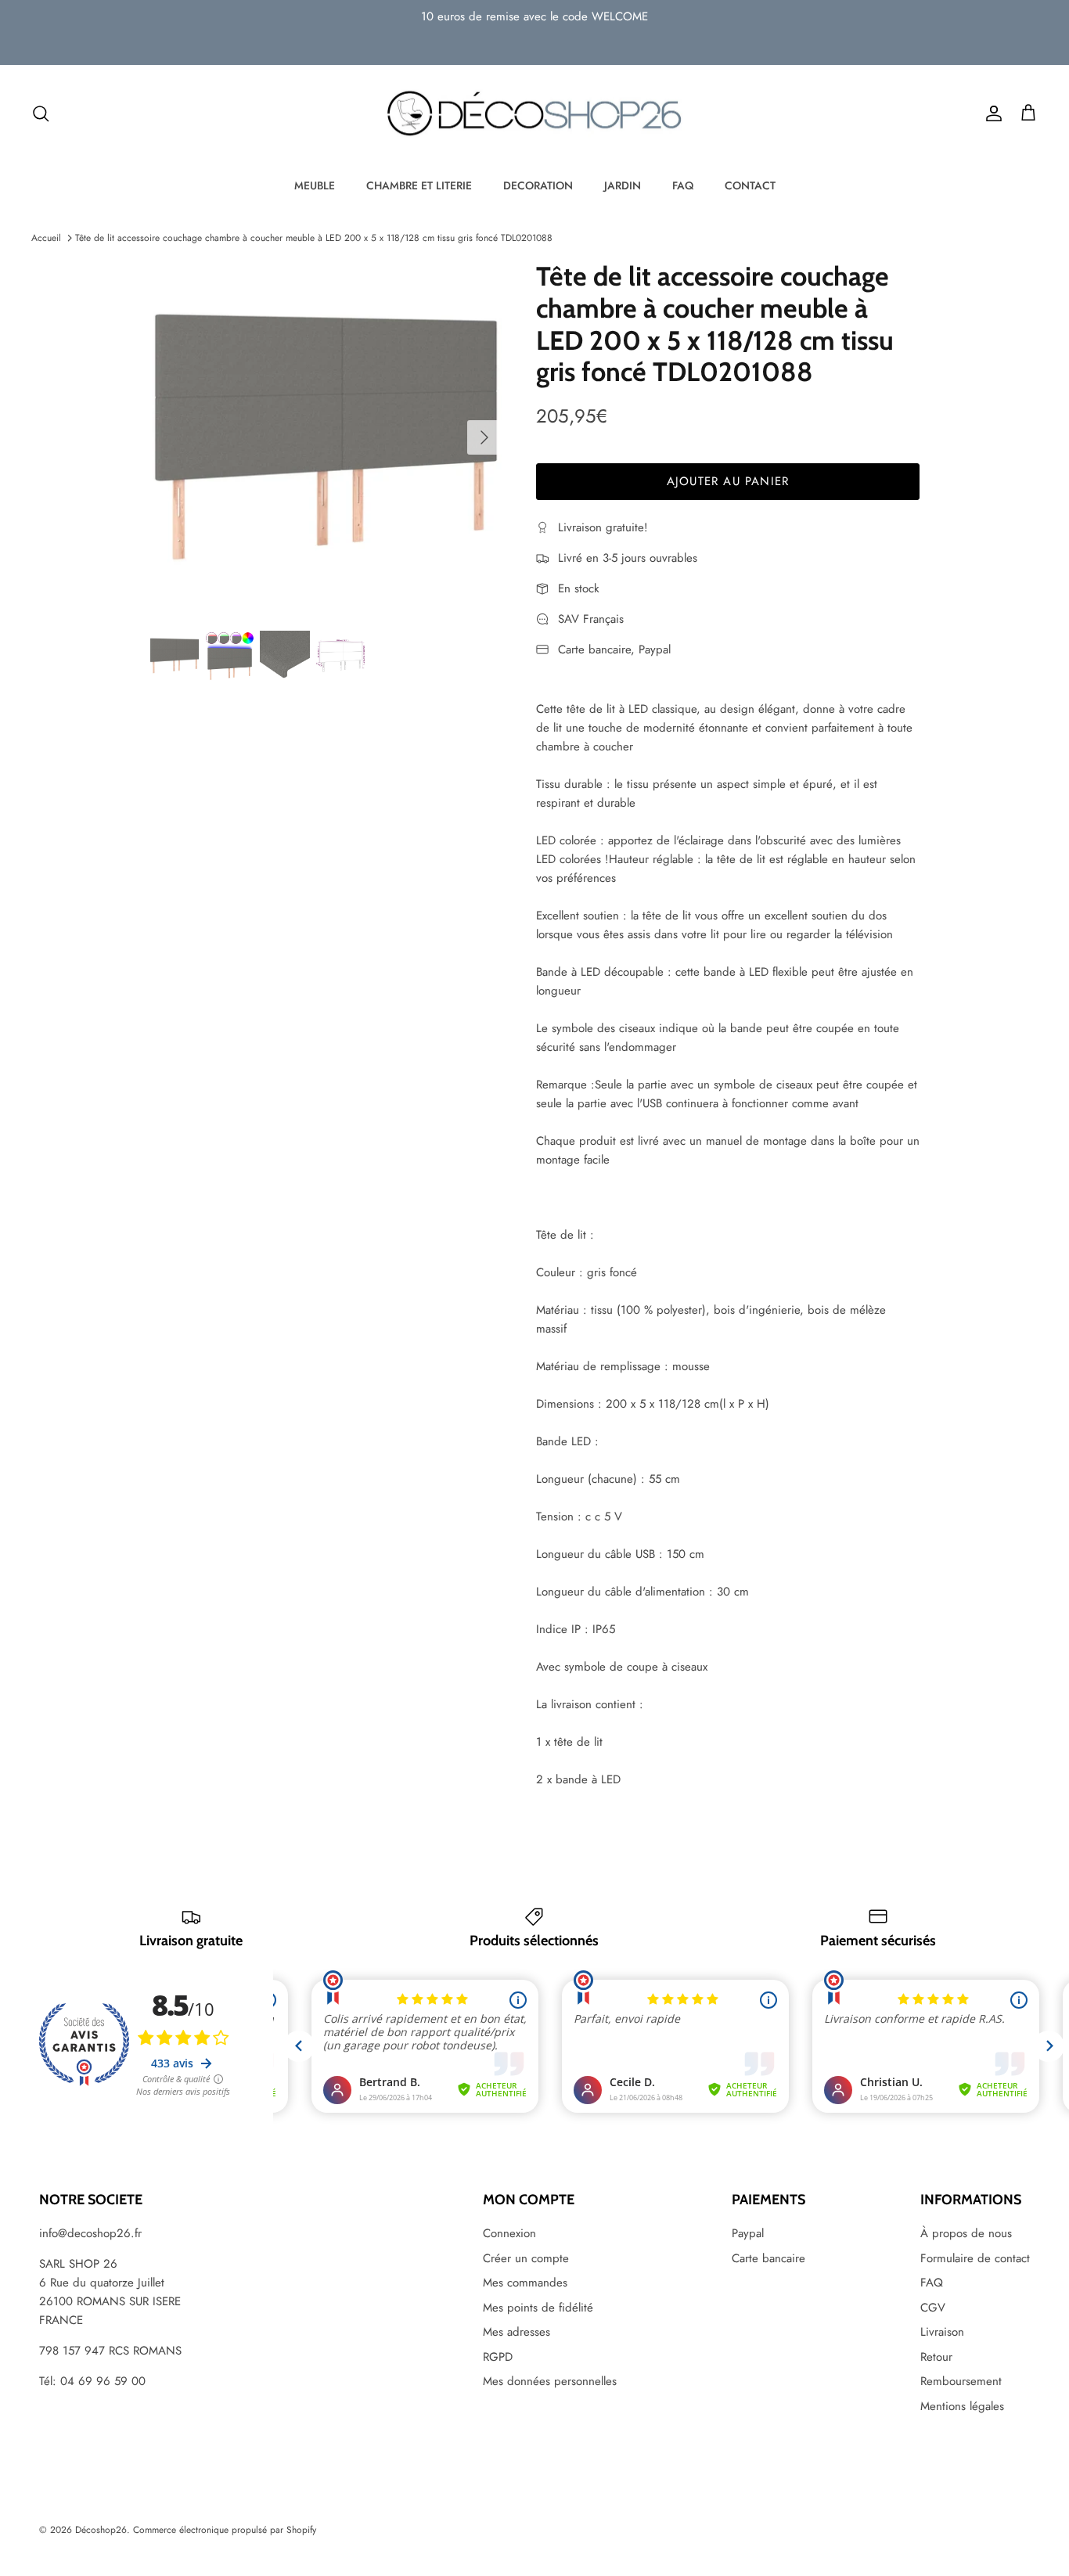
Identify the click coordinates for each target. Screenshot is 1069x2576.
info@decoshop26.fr (90, 2233)
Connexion (509, 2233)
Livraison (942, 2332)
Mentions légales (962, 2406)
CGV (933, 2308)
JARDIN (623, 185)
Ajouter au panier (728, 481)
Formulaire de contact (975, 2258)
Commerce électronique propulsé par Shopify (225, 2530)
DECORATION (538, 185)
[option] (326, 437)
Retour (936, 2357)
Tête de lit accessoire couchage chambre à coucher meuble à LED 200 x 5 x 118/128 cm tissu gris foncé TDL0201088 (314, 238)
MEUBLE (315, 185)
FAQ (683, 185)
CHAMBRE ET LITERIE (419, 185)
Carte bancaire (768, 2258)
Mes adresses (517, 2332)
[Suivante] (484, 437)
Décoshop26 (101, 2530)
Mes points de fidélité (538, 2308)
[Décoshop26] (534, 114)
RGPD (498, 2357)
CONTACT (750, 185)
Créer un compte (526, 2258)
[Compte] (991, 113)
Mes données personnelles (550, 2381)
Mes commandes (525, 2283)
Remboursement (961, 2381)
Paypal (748, 2233)
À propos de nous (966, 2233)
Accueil (46, 238)
